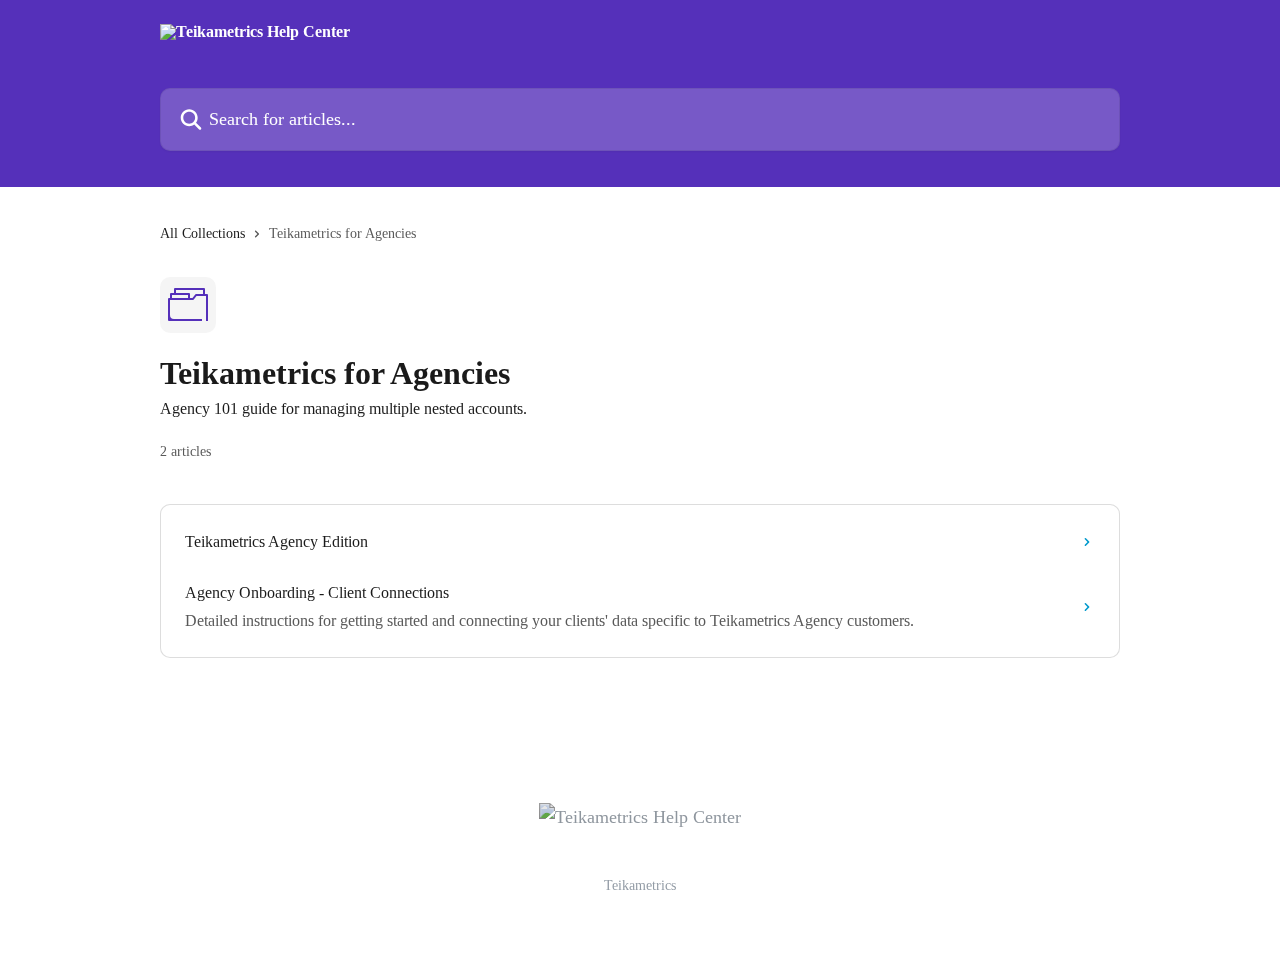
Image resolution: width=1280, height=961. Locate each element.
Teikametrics (640, 885)
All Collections (202, 233)
